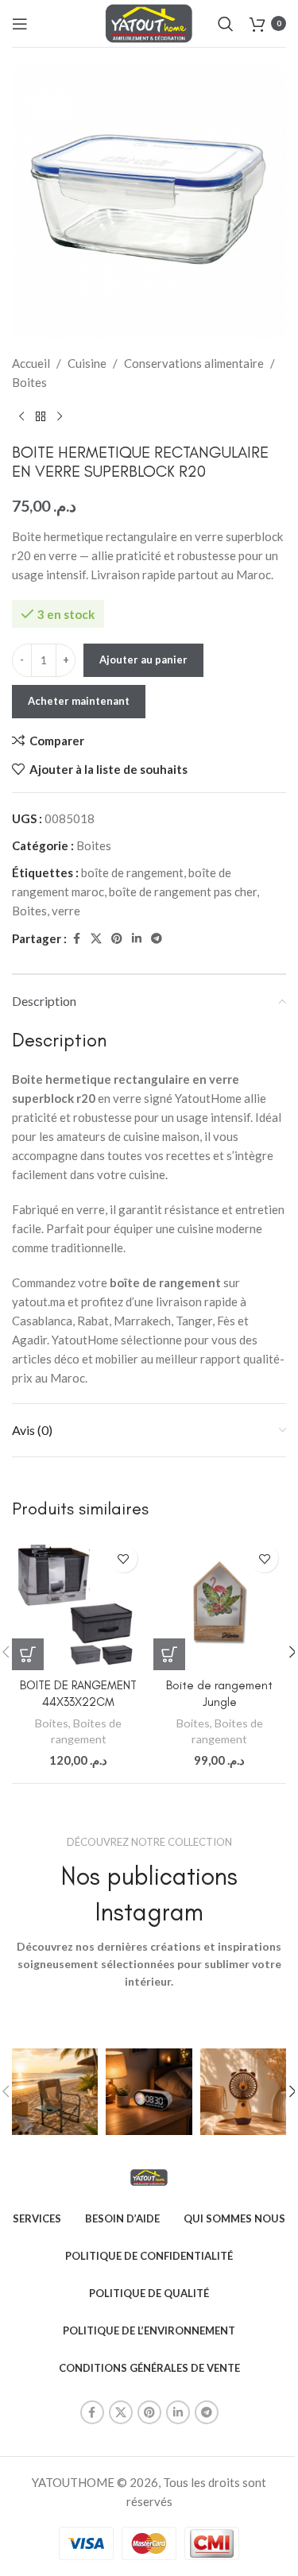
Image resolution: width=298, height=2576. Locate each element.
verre (66, 911)
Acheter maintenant (79, 701)
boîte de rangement (132, 872)
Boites (29, 382)
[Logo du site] (149, 21)
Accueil (31, 363)
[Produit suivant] (60, 417)
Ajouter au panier (143, 659)
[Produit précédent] (21, 417)
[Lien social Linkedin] (137, 939)
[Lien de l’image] (149, 2176)
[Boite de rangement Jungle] (220, 1603)
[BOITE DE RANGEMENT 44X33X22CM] (79, 1603)
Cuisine (87, 363)
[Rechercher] (226, 24)
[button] (28, 1654)
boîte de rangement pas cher (183, 892)
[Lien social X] (96, 939)
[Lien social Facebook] (76, 939)
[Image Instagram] (55, 2091)
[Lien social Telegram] (157, 939)
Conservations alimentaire (194, 363)
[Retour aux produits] (41, 417)
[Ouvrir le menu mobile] (20, 24)
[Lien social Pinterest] (117, 939)
